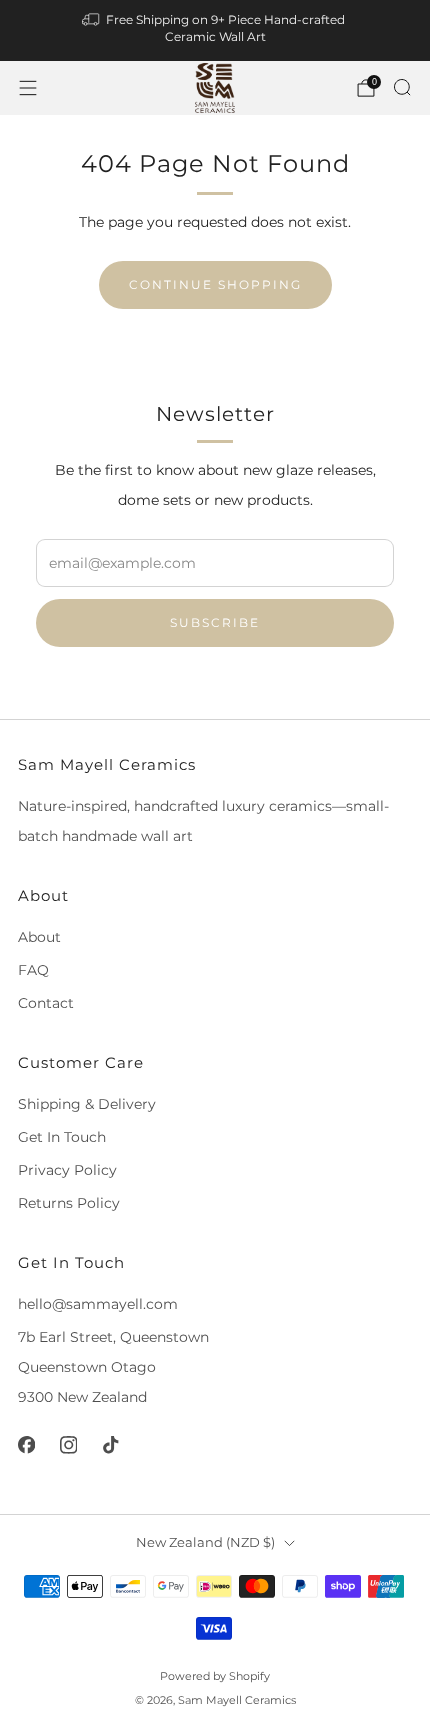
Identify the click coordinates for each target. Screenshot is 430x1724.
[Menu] (28, 88)
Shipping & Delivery (87, 1104)
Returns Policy (69, 1203)
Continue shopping (215, 284)
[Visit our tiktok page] (110, 1445)
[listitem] (215, 30)
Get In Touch (62, 1137)
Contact (46, 1003)
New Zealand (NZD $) (205, 1542)
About (39, 937)
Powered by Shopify (215, 1676)
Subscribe (215, 622)
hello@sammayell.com (98, 1304)
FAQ (33, 970)
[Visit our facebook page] (26, 1445)
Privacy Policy (67, 1170)
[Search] (402, 87)
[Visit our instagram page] (68, 1445)
